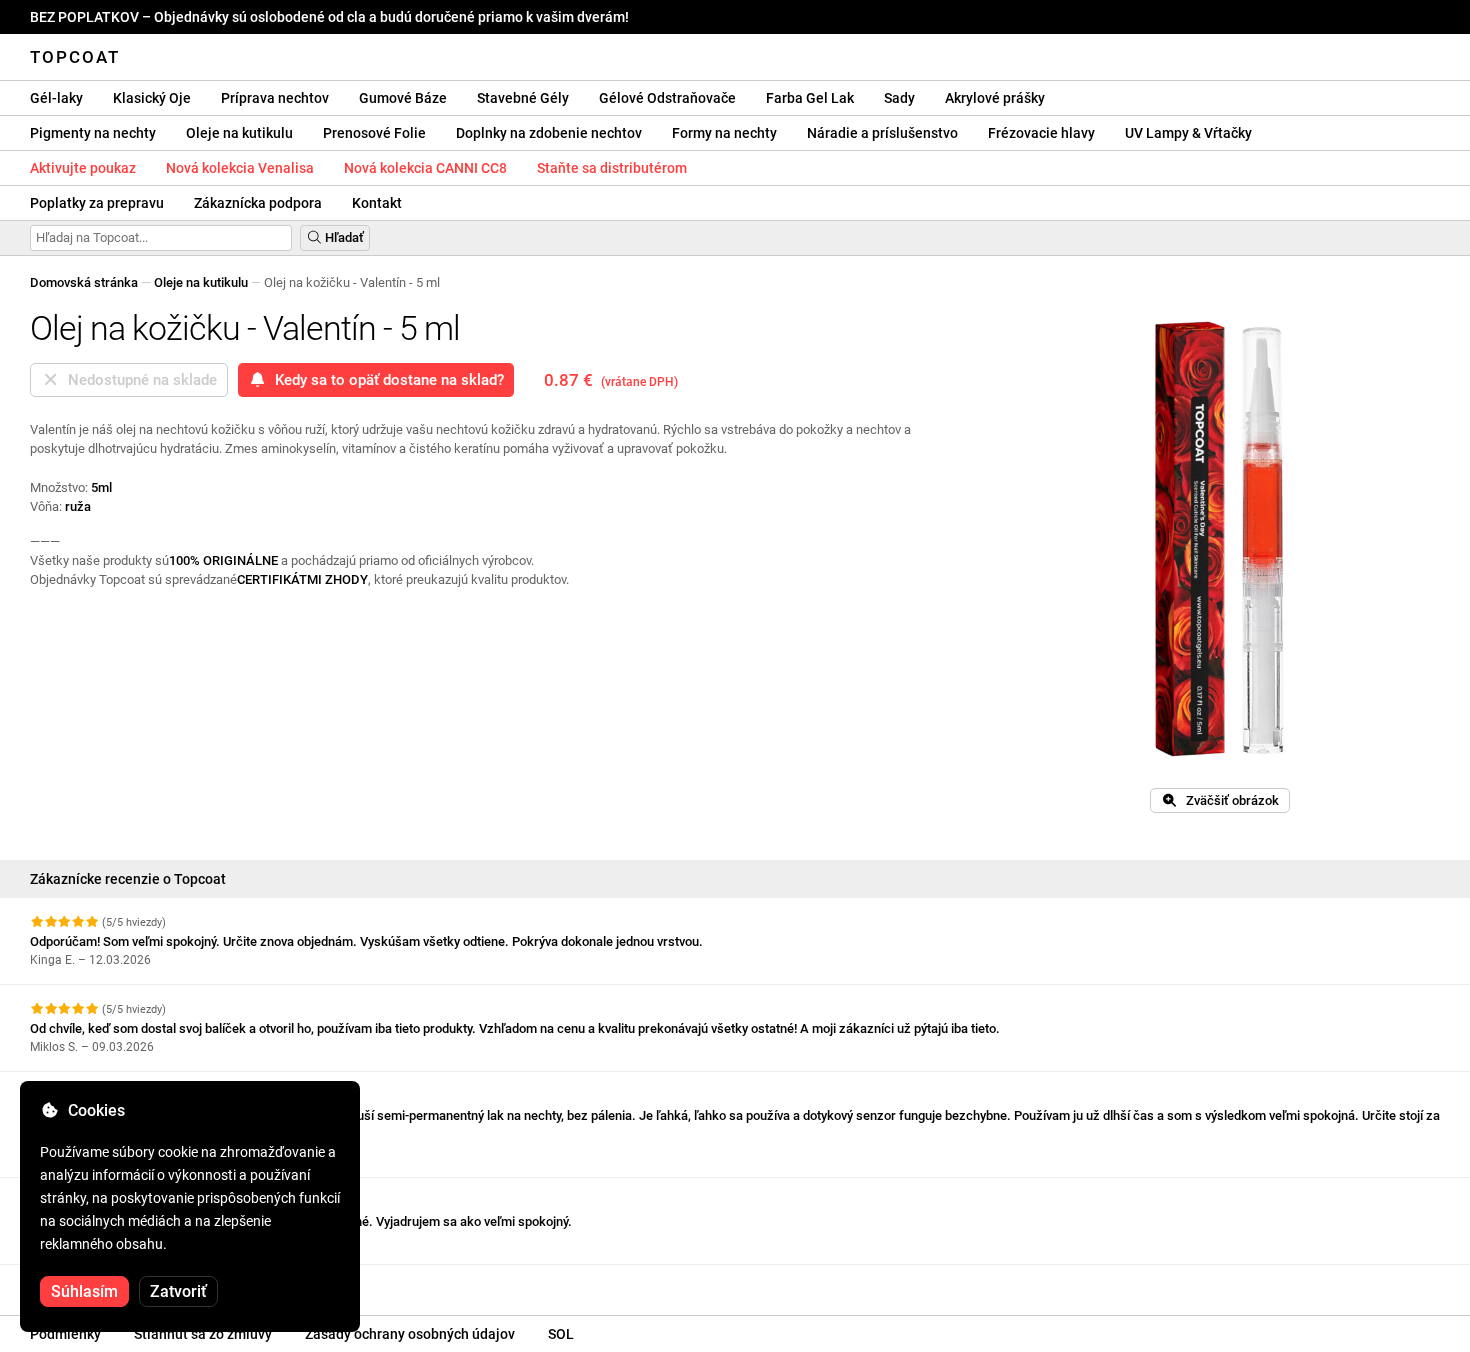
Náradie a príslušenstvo (882, 133)
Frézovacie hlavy (1041, 133)
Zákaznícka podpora (258, 203)
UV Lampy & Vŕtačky (1188, 133)
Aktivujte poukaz (83, 168)
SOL (561, 1334)
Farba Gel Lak (810, 98)
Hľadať (343, 237)
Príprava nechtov (275, 98)
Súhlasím (84, 1291)
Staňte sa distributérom (612, 168)
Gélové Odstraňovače (667, 98)
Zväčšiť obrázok (1228, 800)
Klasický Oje (152, 98)
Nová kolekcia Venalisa (240, 168)
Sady (899, 98)
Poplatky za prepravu (97, 203)
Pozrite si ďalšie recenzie (105, 1282)
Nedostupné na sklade (138, 380)
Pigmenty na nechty (93, 133)
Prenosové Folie (374, 133)
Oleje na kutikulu (239, 133)
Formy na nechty (724, 133)
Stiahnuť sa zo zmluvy (203, 1334)
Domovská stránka (84, 282)
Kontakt (377, 203)
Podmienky (65, 1334)
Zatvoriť (178, 1291)
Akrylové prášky (995, 98)
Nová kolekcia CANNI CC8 (425, 168)
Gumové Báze (403, 98)
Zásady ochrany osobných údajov (410, 1334)
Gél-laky (56, 98)
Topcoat (75, 57)
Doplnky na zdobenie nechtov (549, 133)
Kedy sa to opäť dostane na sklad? (385, 380)
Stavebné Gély (523, 98)
